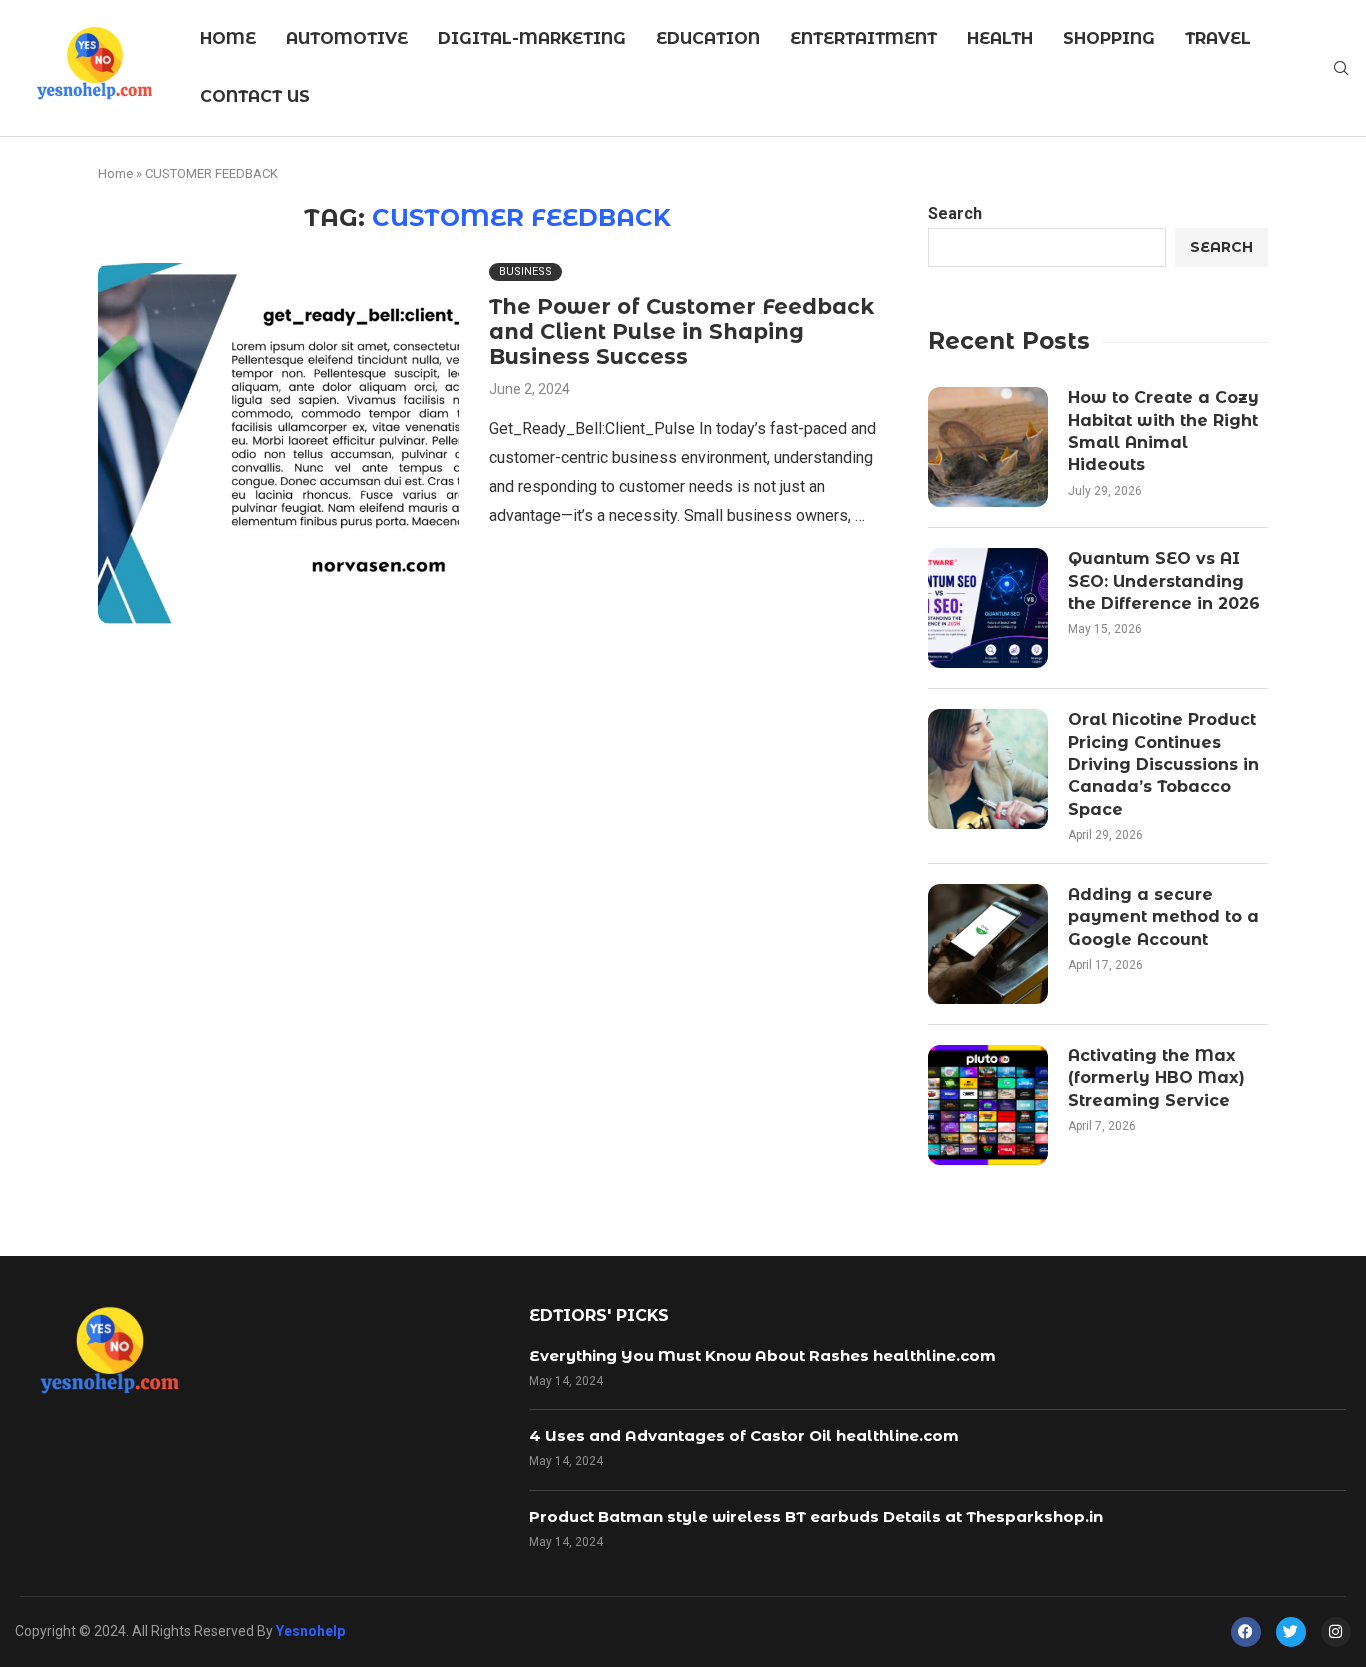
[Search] (1341, 69)
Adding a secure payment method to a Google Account (1163, 917)
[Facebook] (1246, 1632)
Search (955, 213)
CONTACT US (255, 96)
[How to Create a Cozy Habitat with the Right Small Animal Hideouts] (988, 447)
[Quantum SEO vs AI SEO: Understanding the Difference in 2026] (988, 608)
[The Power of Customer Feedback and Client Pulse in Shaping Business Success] (278, 443)
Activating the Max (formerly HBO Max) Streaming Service (1156, 1078)
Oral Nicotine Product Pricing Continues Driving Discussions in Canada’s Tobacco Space (1163, 764)
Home (115, 173)
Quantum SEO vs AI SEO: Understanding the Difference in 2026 (1164, 581)
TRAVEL (1218, 38)
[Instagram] (1336, 1632)
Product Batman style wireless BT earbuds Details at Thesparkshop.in (816, 1516)
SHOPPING (1109, 38)
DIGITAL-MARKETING (532, 38)
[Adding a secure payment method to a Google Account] (988, 944)
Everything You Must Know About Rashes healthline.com (762, 1355)
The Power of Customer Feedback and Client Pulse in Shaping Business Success (681, 331)
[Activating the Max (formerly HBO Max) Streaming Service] (988, 1105)
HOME (228, 38)
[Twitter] (1291, 1632)
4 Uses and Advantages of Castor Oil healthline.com (744, 1435)
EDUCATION (708, 38)
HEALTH (1000, 38)
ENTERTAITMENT (863, 38)
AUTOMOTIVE (347, 38)
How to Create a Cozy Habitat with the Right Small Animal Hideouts (1163, 431)
